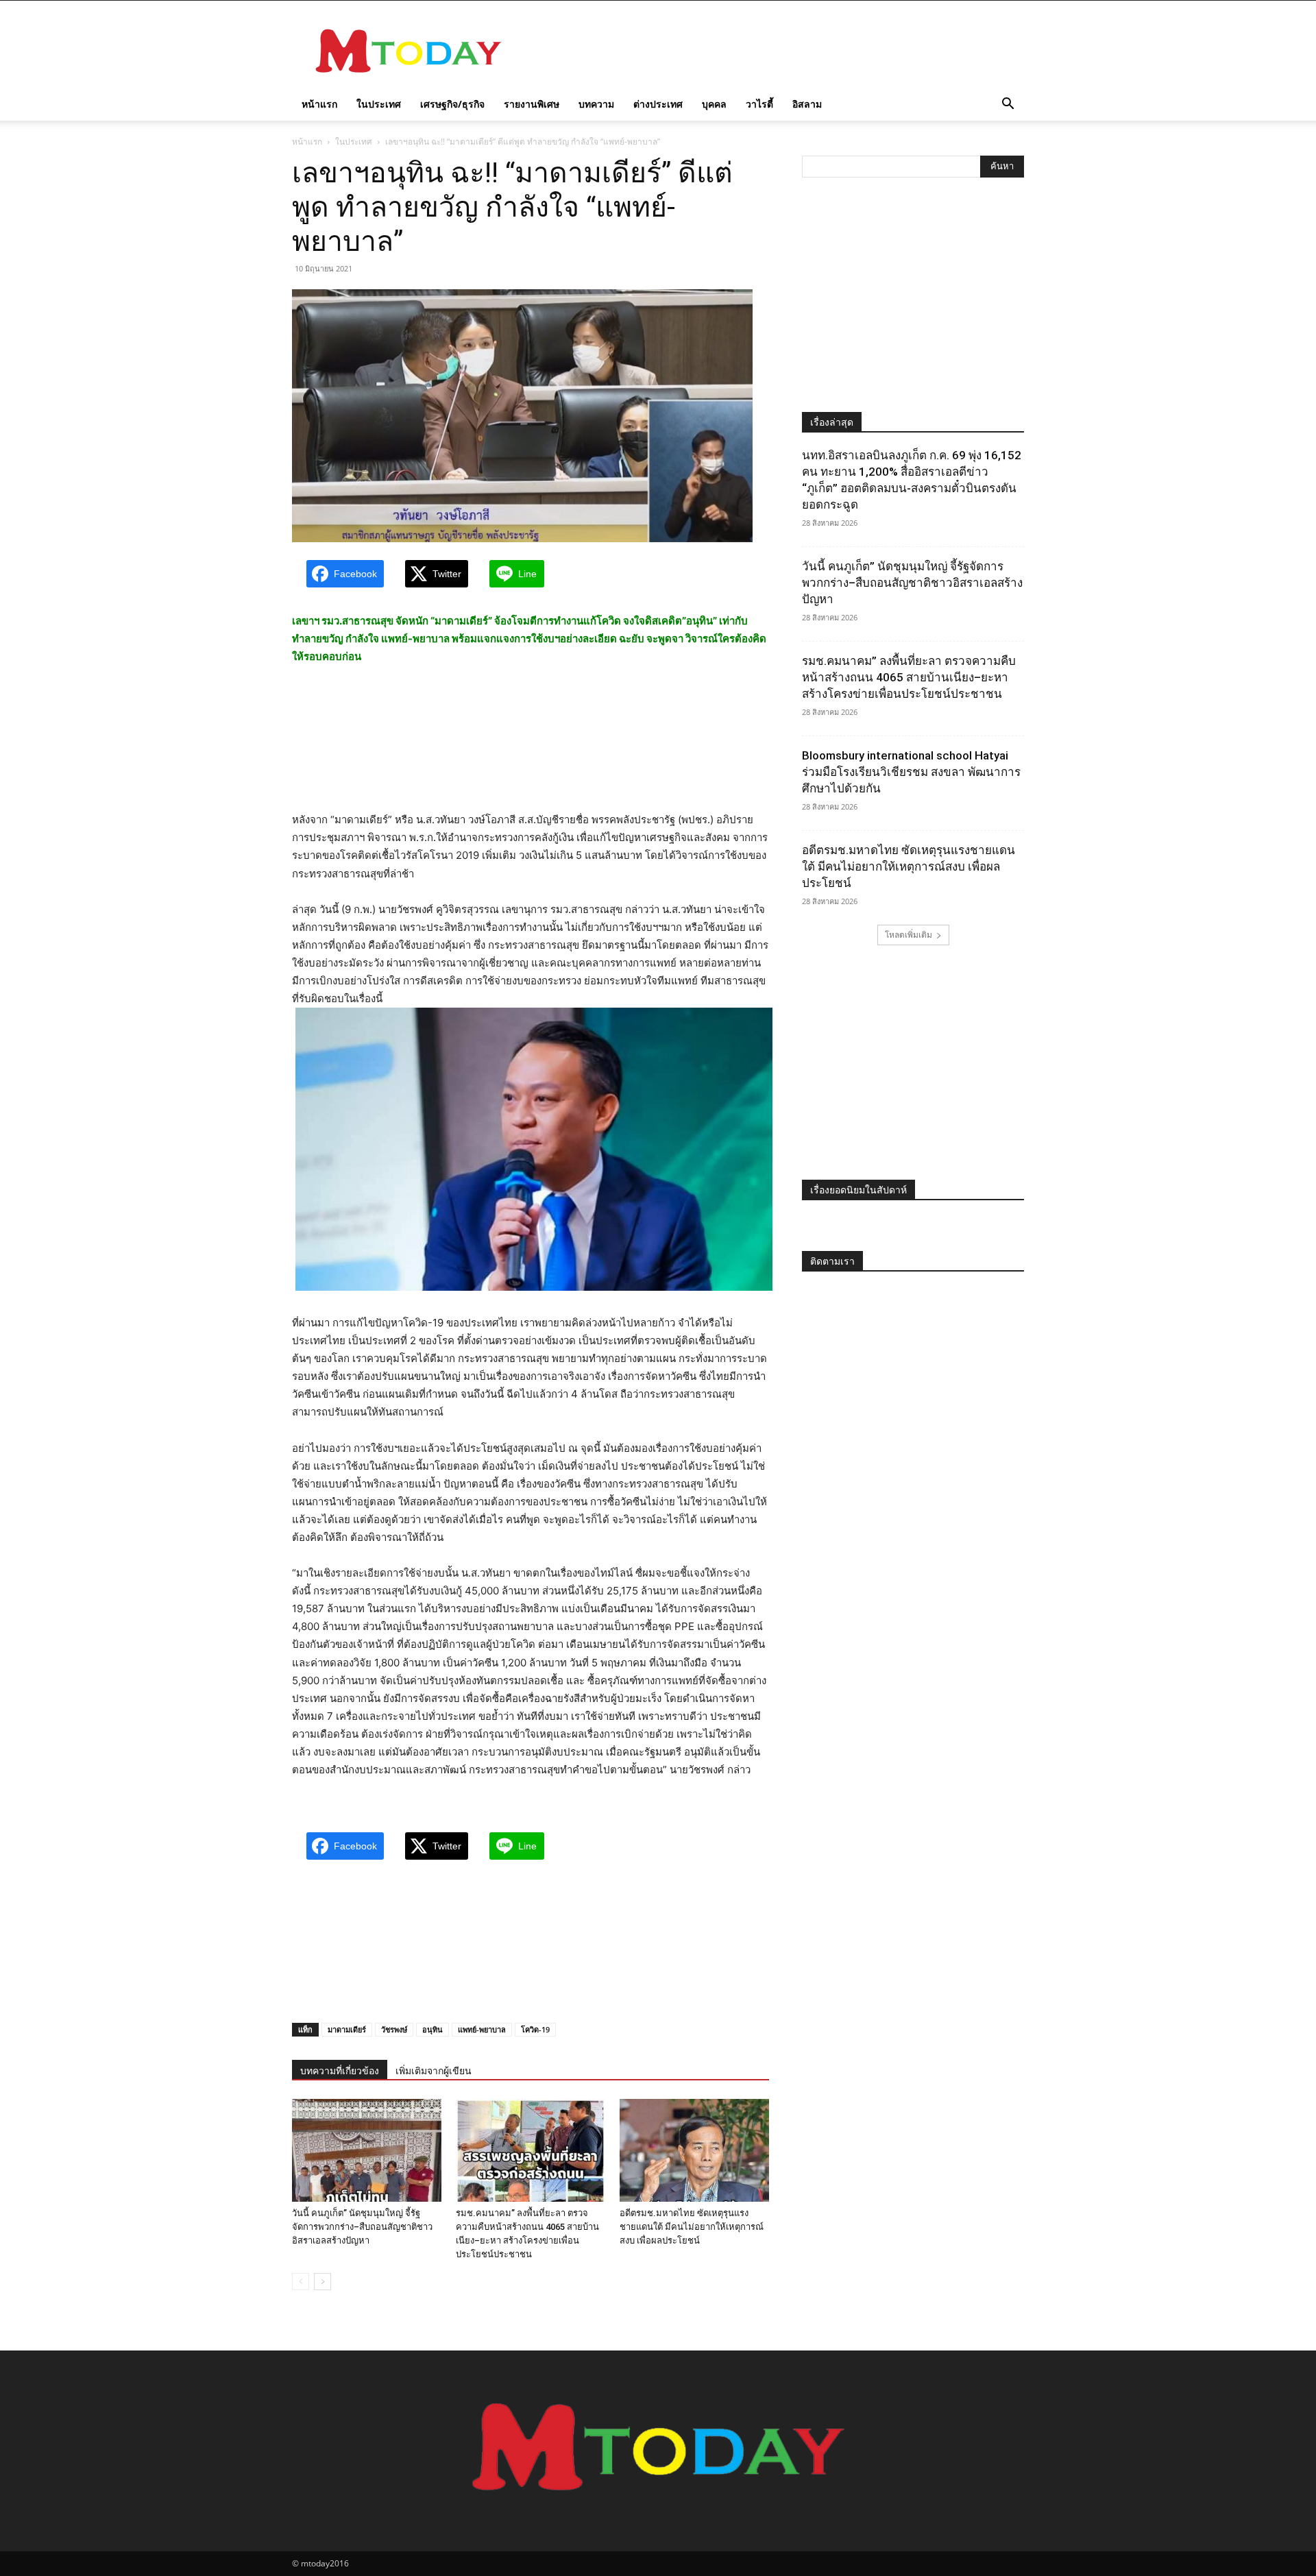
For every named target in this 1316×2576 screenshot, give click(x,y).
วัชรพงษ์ (394, 2029)
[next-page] (322, 2282)
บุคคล (714, 104)
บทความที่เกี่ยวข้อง (340, 2071)
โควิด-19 (535, 2029)
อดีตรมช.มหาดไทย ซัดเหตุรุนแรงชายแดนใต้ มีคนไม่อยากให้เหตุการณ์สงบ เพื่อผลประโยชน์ (692, 2227)
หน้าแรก (319, 104)
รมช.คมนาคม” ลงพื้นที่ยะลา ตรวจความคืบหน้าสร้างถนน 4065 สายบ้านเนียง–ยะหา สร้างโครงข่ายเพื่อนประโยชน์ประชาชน (909, 677)
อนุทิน (432, 2029)
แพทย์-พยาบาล (482, 2029)
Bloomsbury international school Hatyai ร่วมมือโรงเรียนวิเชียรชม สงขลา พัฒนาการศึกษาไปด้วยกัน (911, 772)
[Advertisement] (775, 51)
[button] (1008, 105)
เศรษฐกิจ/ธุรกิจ (452, 104)
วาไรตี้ (759, 104)
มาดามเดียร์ (347, 2029)
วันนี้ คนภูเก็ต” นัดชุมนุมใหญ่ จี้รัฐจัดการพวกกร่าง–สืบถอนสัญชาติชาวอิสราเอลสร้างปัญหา (362, 2227)
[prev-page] (301, 2282)
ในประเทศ (379, 104)
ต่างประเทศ (658, 104)
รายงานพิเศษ (532, 104)
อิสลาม (807, 104)
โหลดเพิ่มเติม (909, 935)
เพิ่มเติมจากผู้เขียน (434, 2071)
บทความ (596, 104)
